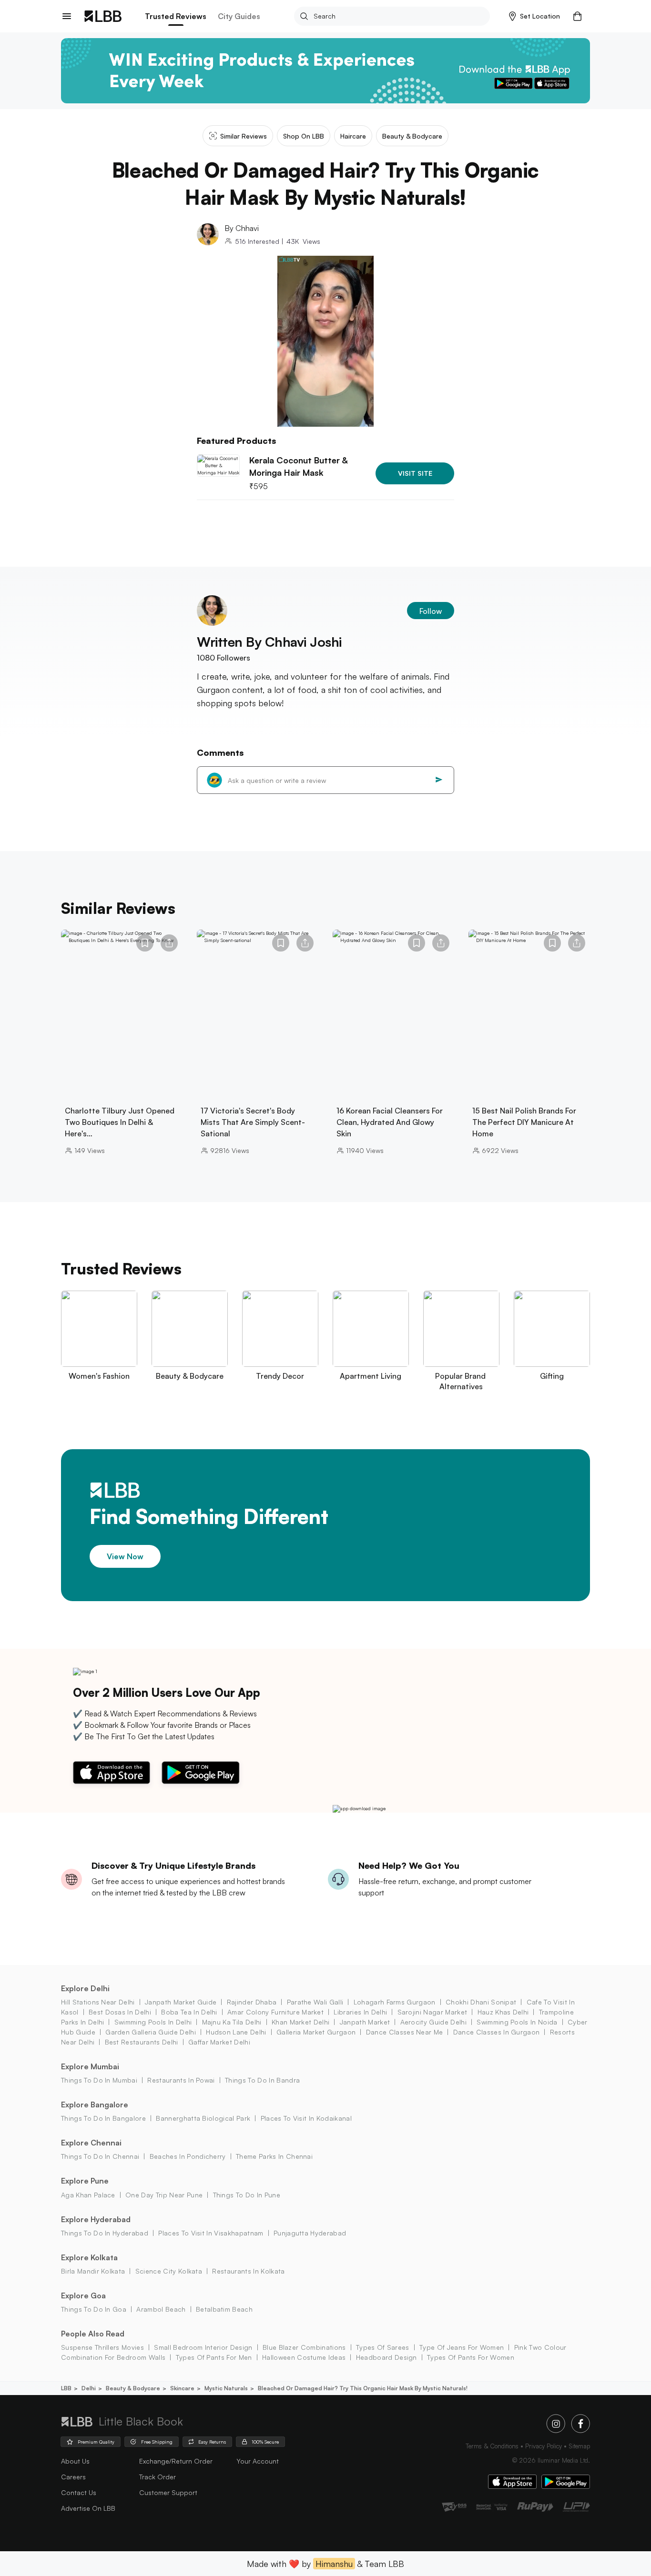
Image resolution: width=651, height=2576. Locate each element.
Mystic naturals (226, 2388)
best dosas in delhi (120, 2012)
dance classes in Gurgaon (496, 2032)
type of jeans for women (462, 2347)
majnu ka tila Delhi (232, 2022)
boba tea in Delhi (189, 2012)
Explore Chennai (91, 2143)
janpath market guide (181, 2002)
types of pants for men (214, 2357)
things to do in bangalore (103, 2118)
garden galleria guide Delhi (151, 2032)
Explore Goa (83, 2295)
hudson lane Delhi (236, 2032)
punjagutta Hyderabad (310, 2233)
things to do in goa (94, 2309)
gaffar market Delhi (219, 2042)
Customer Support (168, 2492)
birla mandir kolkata (93, 2271)
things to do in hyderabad (105, 2233)
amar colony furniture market (275, 2012)
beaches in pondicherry (188, 2156)
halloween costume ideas (304, 2357)
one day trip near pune (164, 2195)
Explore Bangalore (95, 2105)
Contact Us (79, 2492)
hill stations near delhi (98, 2002)
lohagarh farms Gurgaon (394, 2002)
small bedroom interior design (203, 2347)
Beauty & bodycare (133, 2388)
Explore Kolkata (89, 2257)
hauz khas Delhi (503, 2012)
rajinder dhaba (252, 2002)
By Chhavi (242, 228)
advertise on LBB (88, 2508)
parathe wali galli (315, 2002)
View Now (125, 1556)
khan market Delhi (300, 2022)
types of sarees (383, 2347)
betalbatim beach (224, 2309)
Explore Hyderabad (96, 2219)
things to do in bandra (262, 2080)
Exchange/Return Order (176, 2461)
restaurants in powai (181, 2080)
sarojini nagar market (432, 2012)
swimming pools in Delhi (153, 2022)
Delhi (89, 2388)
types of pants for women (471, 2357)
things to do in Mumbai (99, 2080)
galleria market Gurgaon (316, 2032)
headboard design (386, 2357)
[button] (534, 16)
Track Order (158, 2477)
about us (75, 2461)
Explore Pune (85, 2181)
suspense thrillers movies (102, 2347)
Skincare (182, 2388)
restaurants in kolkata (248, 2271)
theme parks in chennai (274, 2156)
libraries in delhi (360, 2012)
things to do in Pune (247, 2195)
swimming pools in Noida (517, 2022)
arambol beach (161, 2309)
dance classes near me (404, 2032)
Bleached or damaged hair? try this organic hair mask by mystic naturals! (363, 2388)
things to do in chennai (100, 2156)
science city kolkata (169, 2271)
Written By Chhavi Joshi (269, 642)
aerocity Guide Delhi (433, 2022)
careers (73, 2477)
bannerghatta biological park (203, 2118)
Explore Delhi (85, 1988)
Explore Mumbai (90, 2066)
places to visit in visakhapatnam (211, 2233)
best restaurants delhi (141, 2042)
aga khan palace (88, 2195)
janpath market (365, 2022)
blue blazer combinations (304, 2347)
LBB (66, 2388)
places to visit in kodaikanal (306, 2118)
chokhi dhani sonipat (481, 2002)
